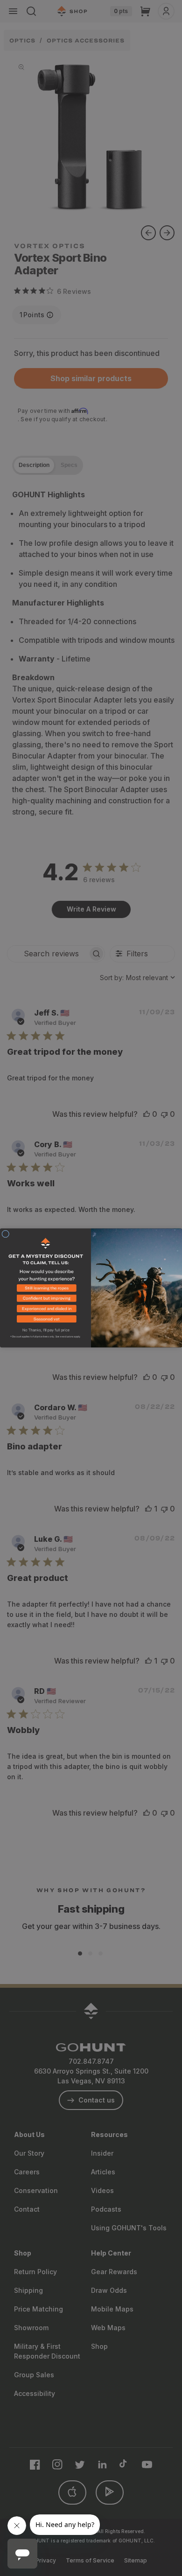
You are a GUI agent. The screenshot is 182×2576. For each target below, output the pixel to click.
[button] (45, 1289)
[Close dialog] (6, 1234)
